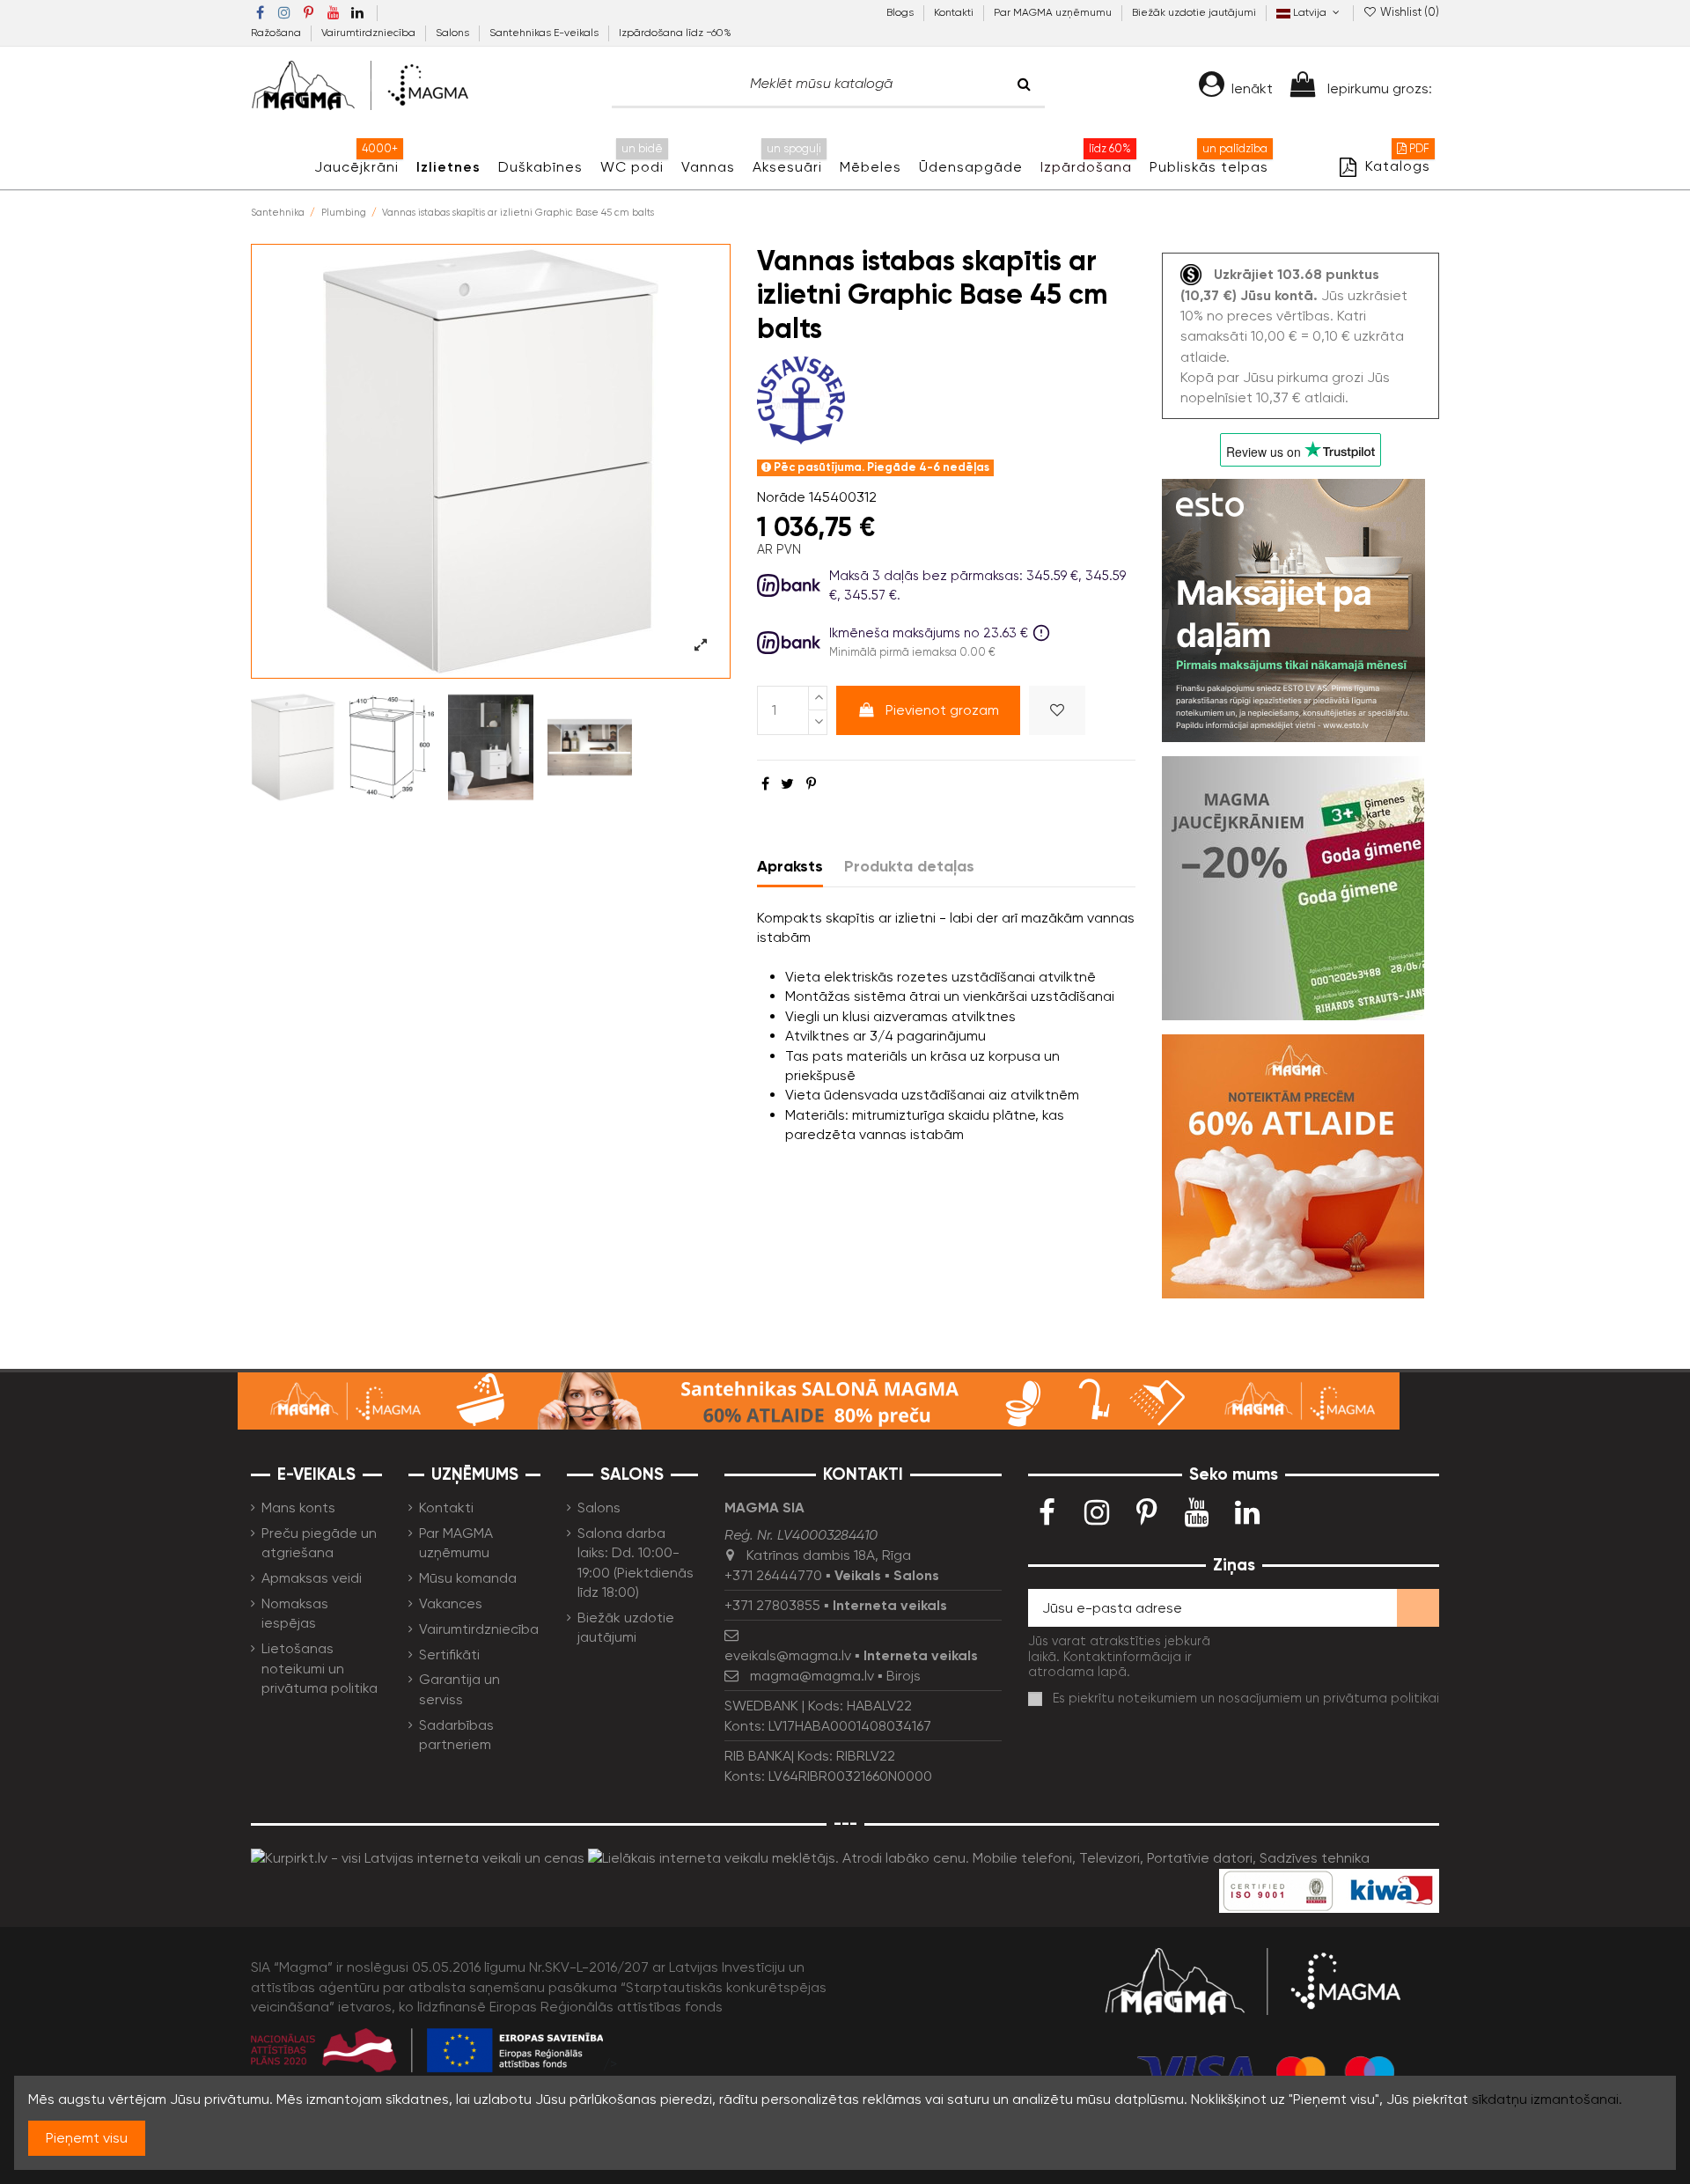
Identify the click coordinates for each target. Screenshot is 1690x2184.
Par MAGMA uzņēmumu (1054, 12)
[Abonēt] (1418, 1608)
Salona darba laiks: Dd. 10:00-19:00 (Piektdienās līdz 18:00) (636, 1563)
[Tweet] (787, 784)
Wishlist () (1408, 12)
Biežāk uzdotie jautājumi (1194, 12)
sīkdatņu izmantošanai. (1547, 2099)
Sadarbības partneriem (456, 1735)
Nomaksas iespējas (295, 1613)
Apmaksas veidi (312, 1578)
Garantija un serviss (459, 1689)
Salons (454, 33)
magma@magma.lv (812, 1676)
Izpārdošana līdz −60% (675, 33)
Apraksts (790, 866)
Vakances (451, 1603)
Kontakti (955, 12)
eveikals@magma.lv (788, 1655)
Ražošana (277, 33)
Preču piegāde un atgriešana (319, 1543)
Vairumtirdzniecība (370, 33)
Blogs (901, 12)
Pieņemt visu (87, 2138)
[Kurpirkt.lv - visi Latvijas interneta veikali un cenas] (418, 1857)
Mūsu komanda (468, 1578)
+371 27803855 (772, 1605)
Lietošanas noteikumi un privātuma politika (320, 1668)
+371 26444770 (773, 1575)
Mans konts (298, 1507)
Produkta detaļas (909, 866)
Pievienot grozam (942, 710)
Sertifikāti (449, 1655)
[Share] (765, 784)
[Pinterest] (811, 784)
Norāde (781, 497)
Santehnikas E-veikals (545, 33)
